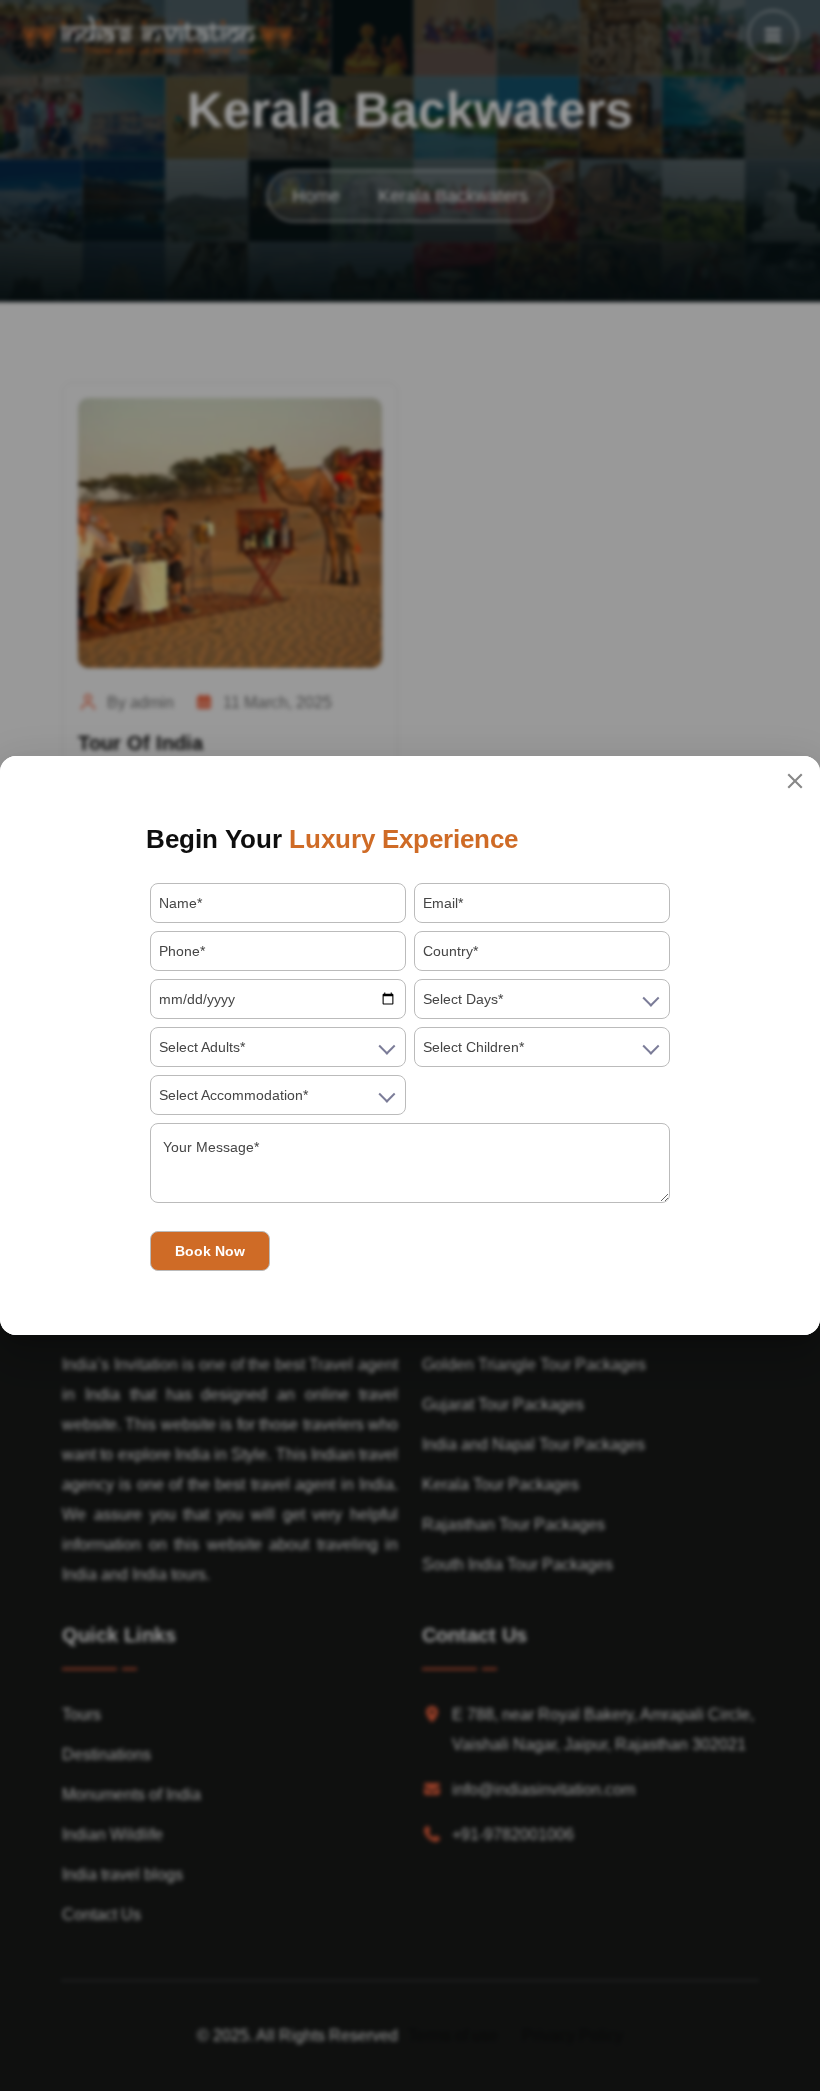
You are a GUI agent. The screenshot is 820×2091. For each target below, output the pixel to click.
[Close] (795, 781)
